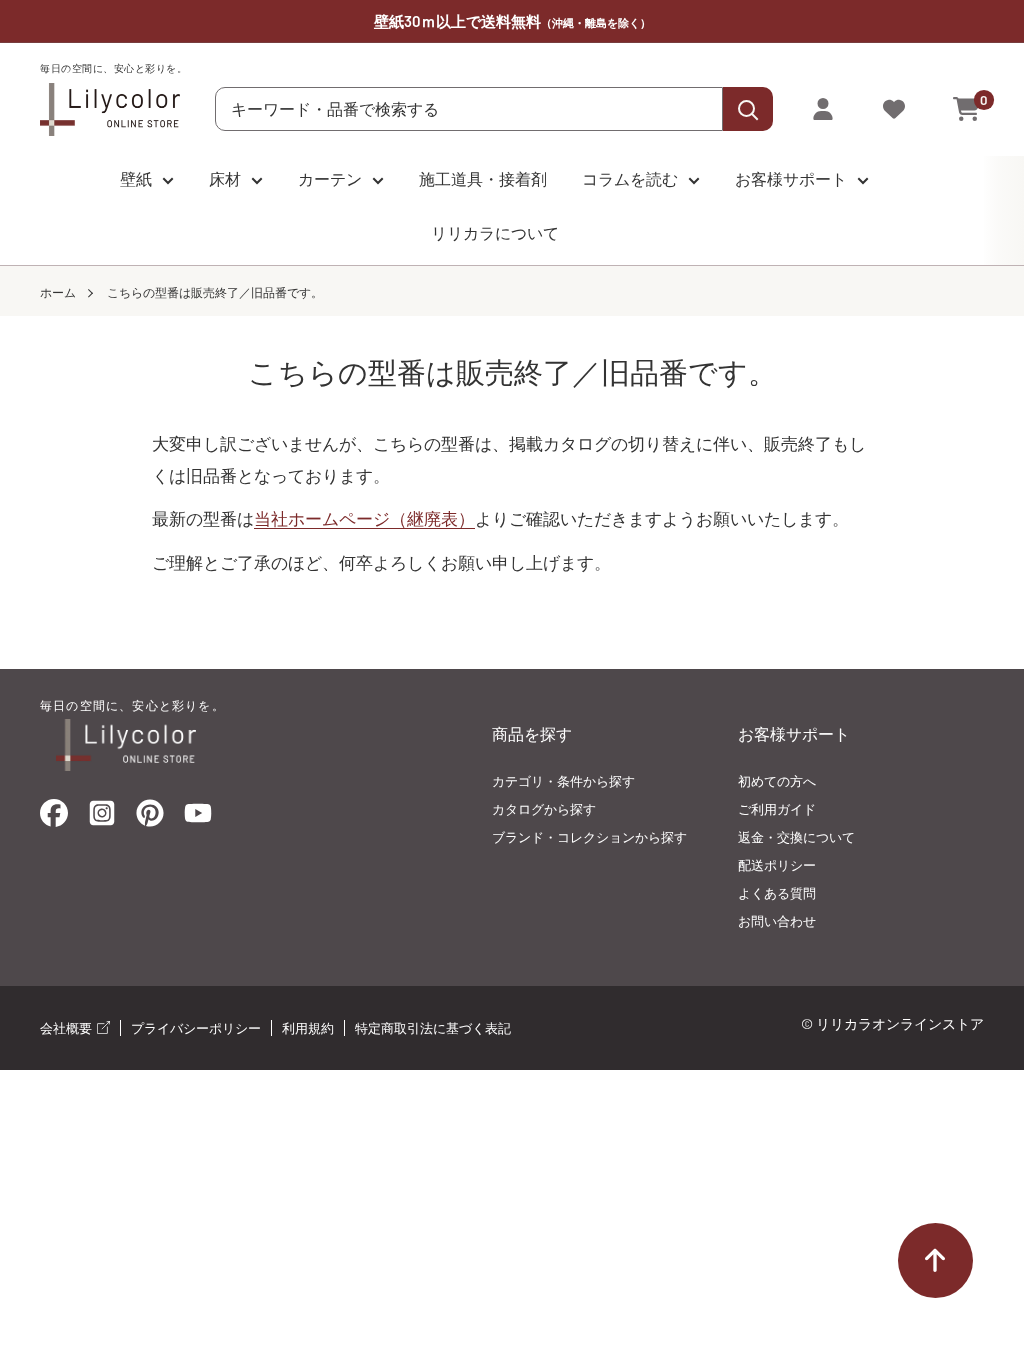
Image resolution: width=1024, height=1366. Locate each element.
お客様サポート (791, 178)
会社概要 (67, 1028)
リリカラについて (495, 232)
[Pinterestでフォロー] (150, 817)
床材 (225, 178)
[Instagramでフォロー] (102, 819)
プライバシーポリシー (196, 1028)
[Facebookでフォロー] (54, 817)
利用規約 (308, 1028)
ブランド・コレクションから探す (589, 837)
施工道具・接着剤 (483, 178)
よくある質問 (777, 893)
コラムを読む (630, 178)
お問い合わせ (777, 921)
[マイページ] (823, 109)
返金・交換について (796, 837)
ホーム (58, 292)
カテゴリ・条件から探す (563, 781)
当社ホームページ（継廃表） (364, 518)
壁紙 (136, 178)
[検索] (748, 109)
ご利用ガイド (777, 809)
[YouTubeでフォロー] (198, 819)
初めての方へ (777, 781)
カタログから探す (544, 809)
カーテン (330, 178)
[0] (967, 109)
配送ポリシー (777, 865)
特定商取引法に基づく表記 (433, 1028)
